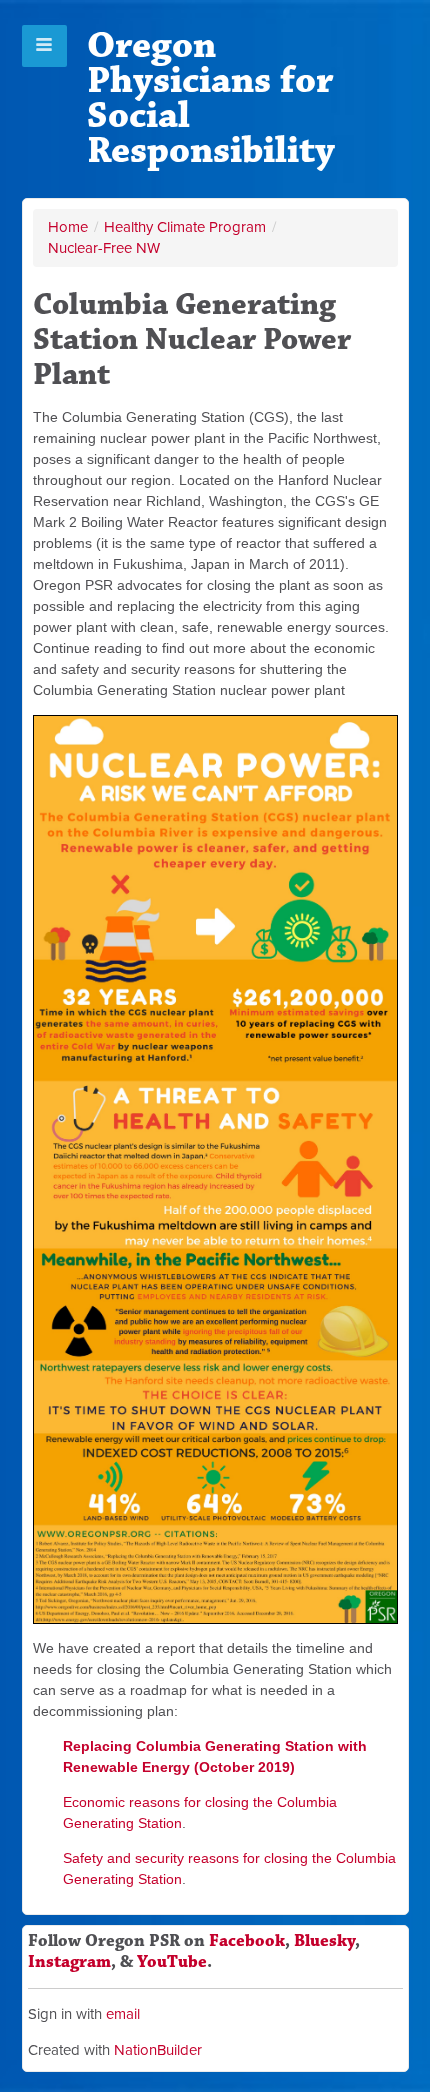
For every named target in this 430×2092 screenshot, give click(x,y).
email (123, 2014)
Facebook (247, 1941)
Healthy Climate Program (185, 227)
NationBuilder (158, 2050)
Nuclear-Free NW (104, 248)
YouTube (172, 1962)
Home (68, 227)
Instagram (69, 1962)
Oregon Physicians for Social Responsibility (211, 98)
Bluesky (324, 1941)
